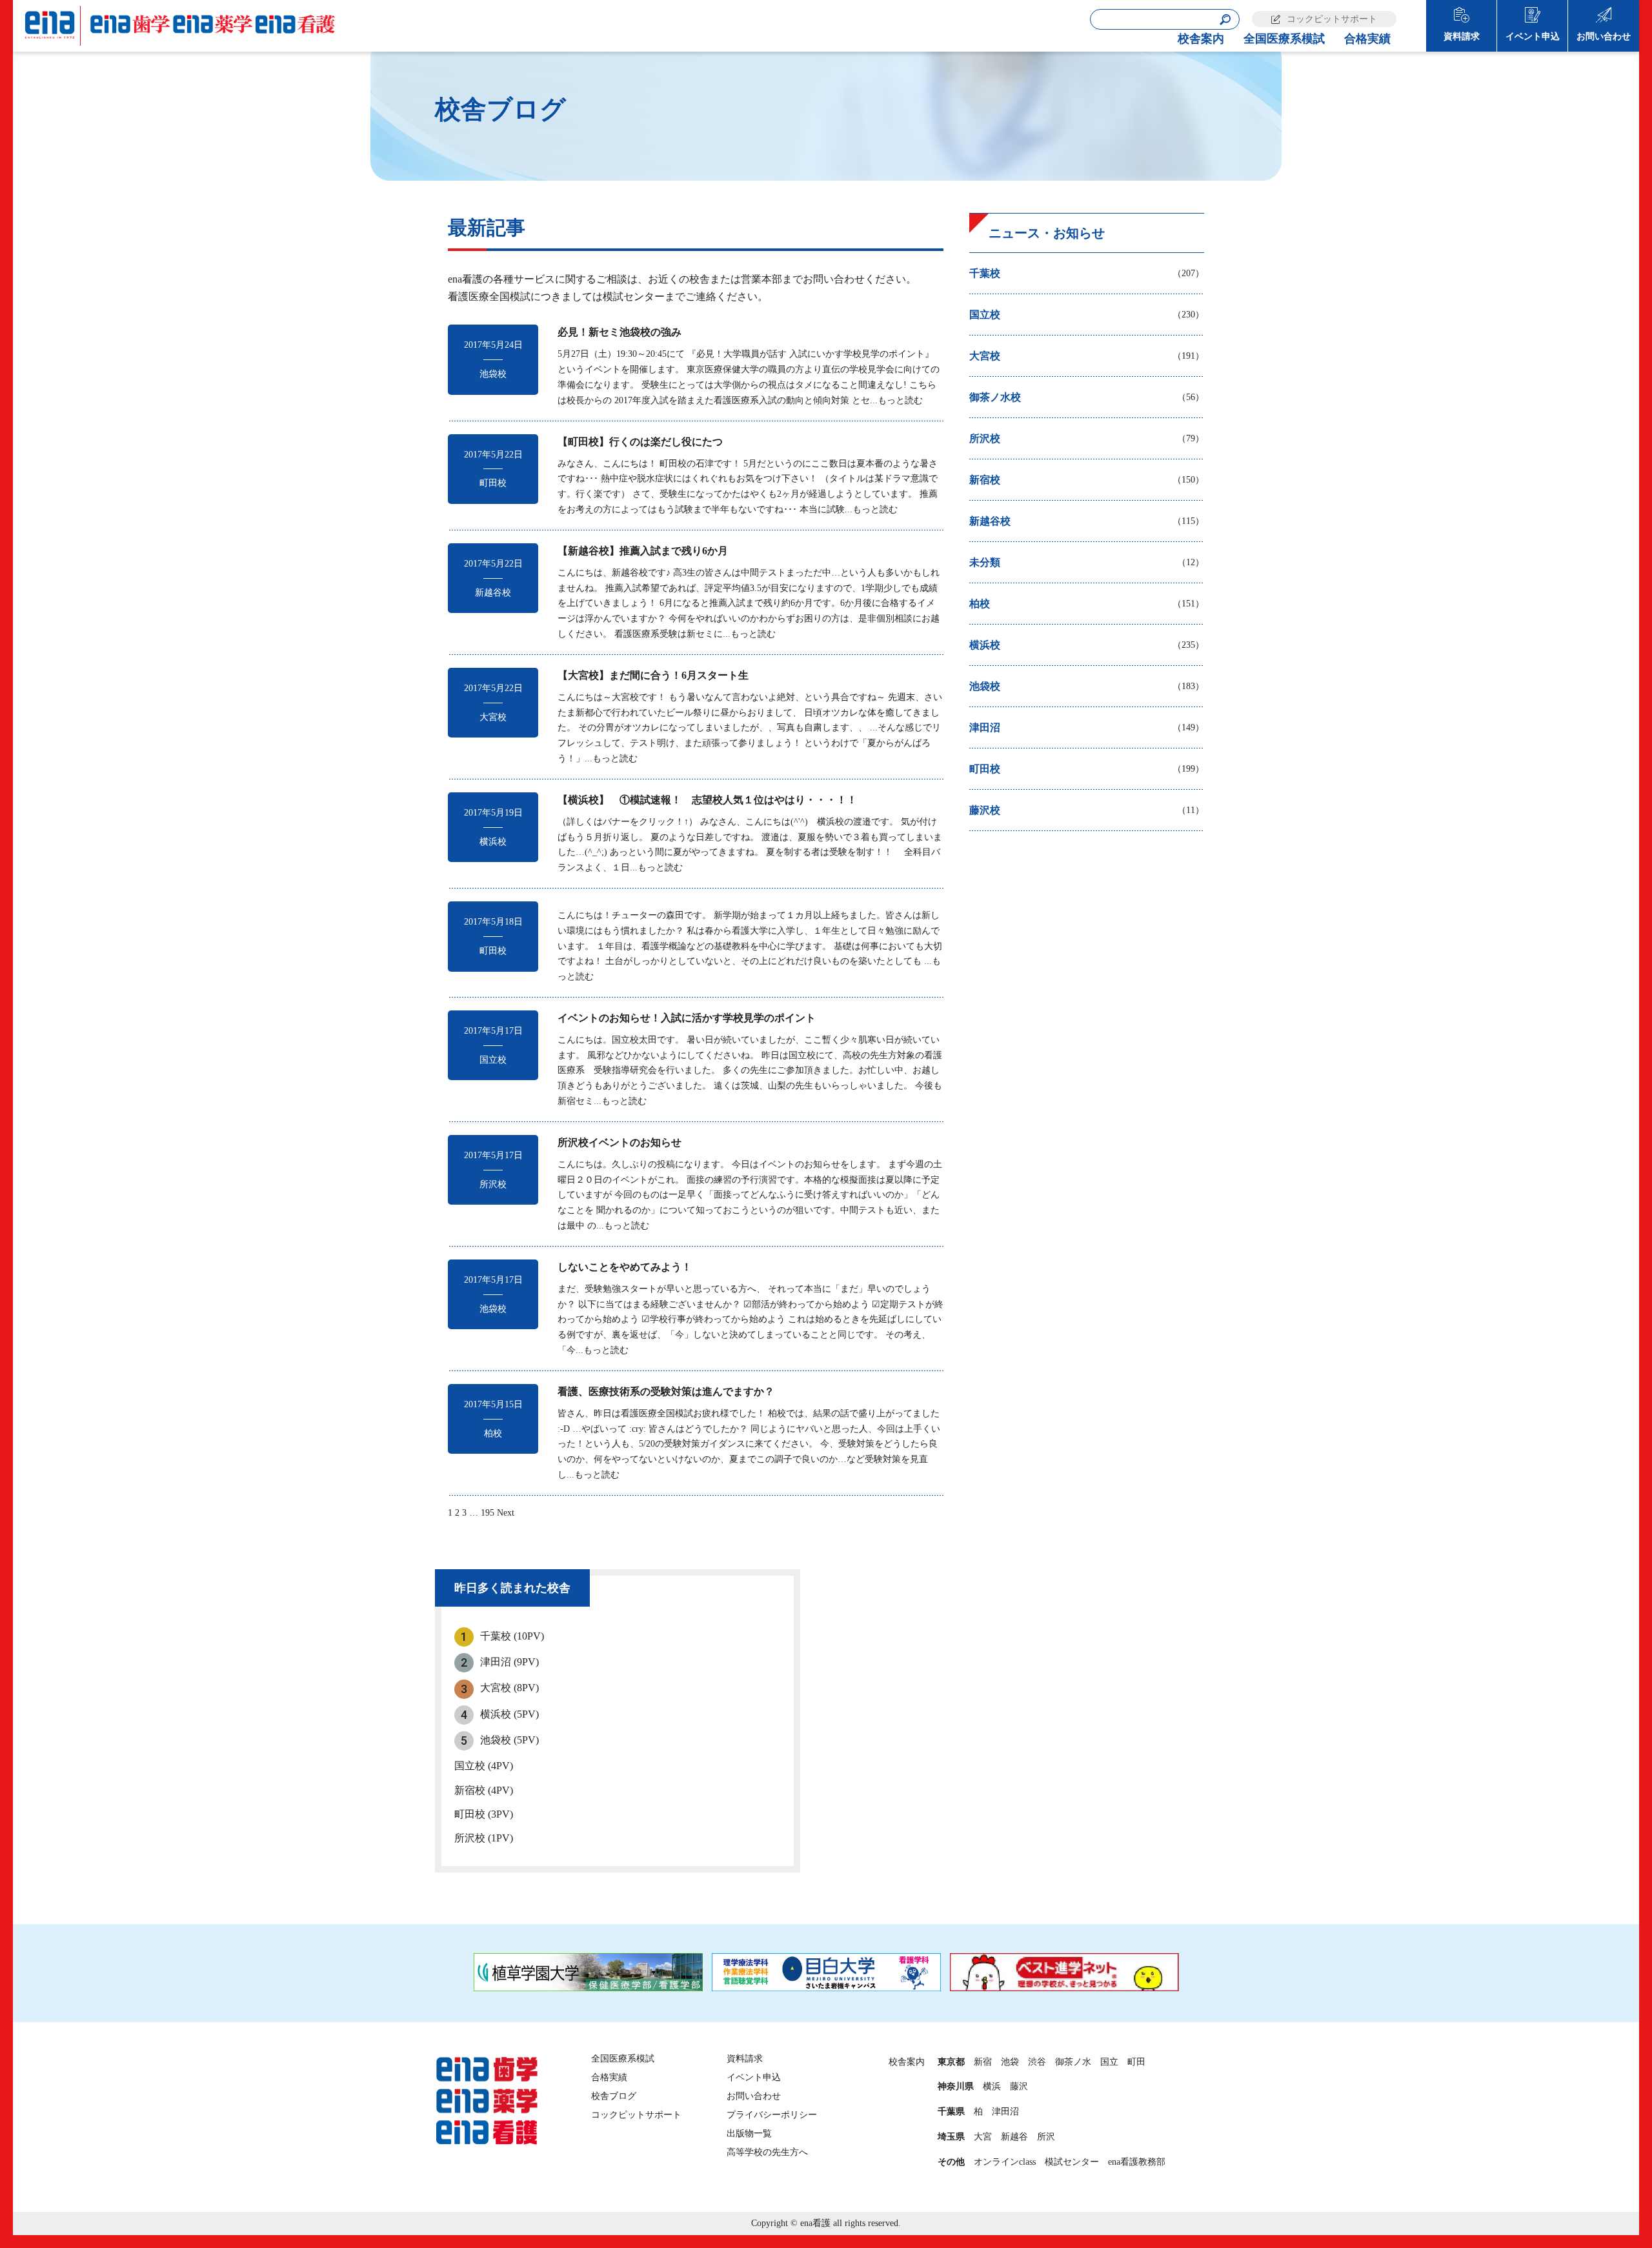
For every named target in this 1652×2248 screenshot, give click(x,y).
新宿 (983, 2062)
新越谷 (1014, 2137)
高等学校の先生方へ (767, 2152)
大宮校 (509, 1688)
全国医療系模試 (1284, 39)
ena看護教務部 (1137, 2162)
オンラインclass (1005, 2162)
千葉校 (512, 1636)
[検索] (1225, 20)
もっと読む (900, 400)
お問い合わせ (1604, 36)
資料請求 (1462, 36)
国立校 (484, 1766)
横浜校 (509, 1714)
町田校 (484, 1814)
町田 (1136, 2062)
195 (488, 1513)
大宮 (983, 2137)
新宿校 (484, 1790)
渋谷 (1037, 2062)
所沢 (1046, 2137)
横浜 (992, 2086)
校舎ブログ (614, 2096)
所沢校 (484, 1838)
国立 (1109, 2062)
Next (506, 1513)
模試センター (1072, 2162)
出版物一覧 (749, 2133)
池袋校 (509, 1740)
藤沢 (1019, 2086)
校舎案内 (1201, 39)
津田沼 (509, 1662)
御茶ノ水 (1073, 2062)
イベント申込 (1533, 36)
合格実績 (1367, 39)
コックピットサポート (1332, 19)
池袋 (1010, 2062)
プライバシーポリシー (772, 2115)
